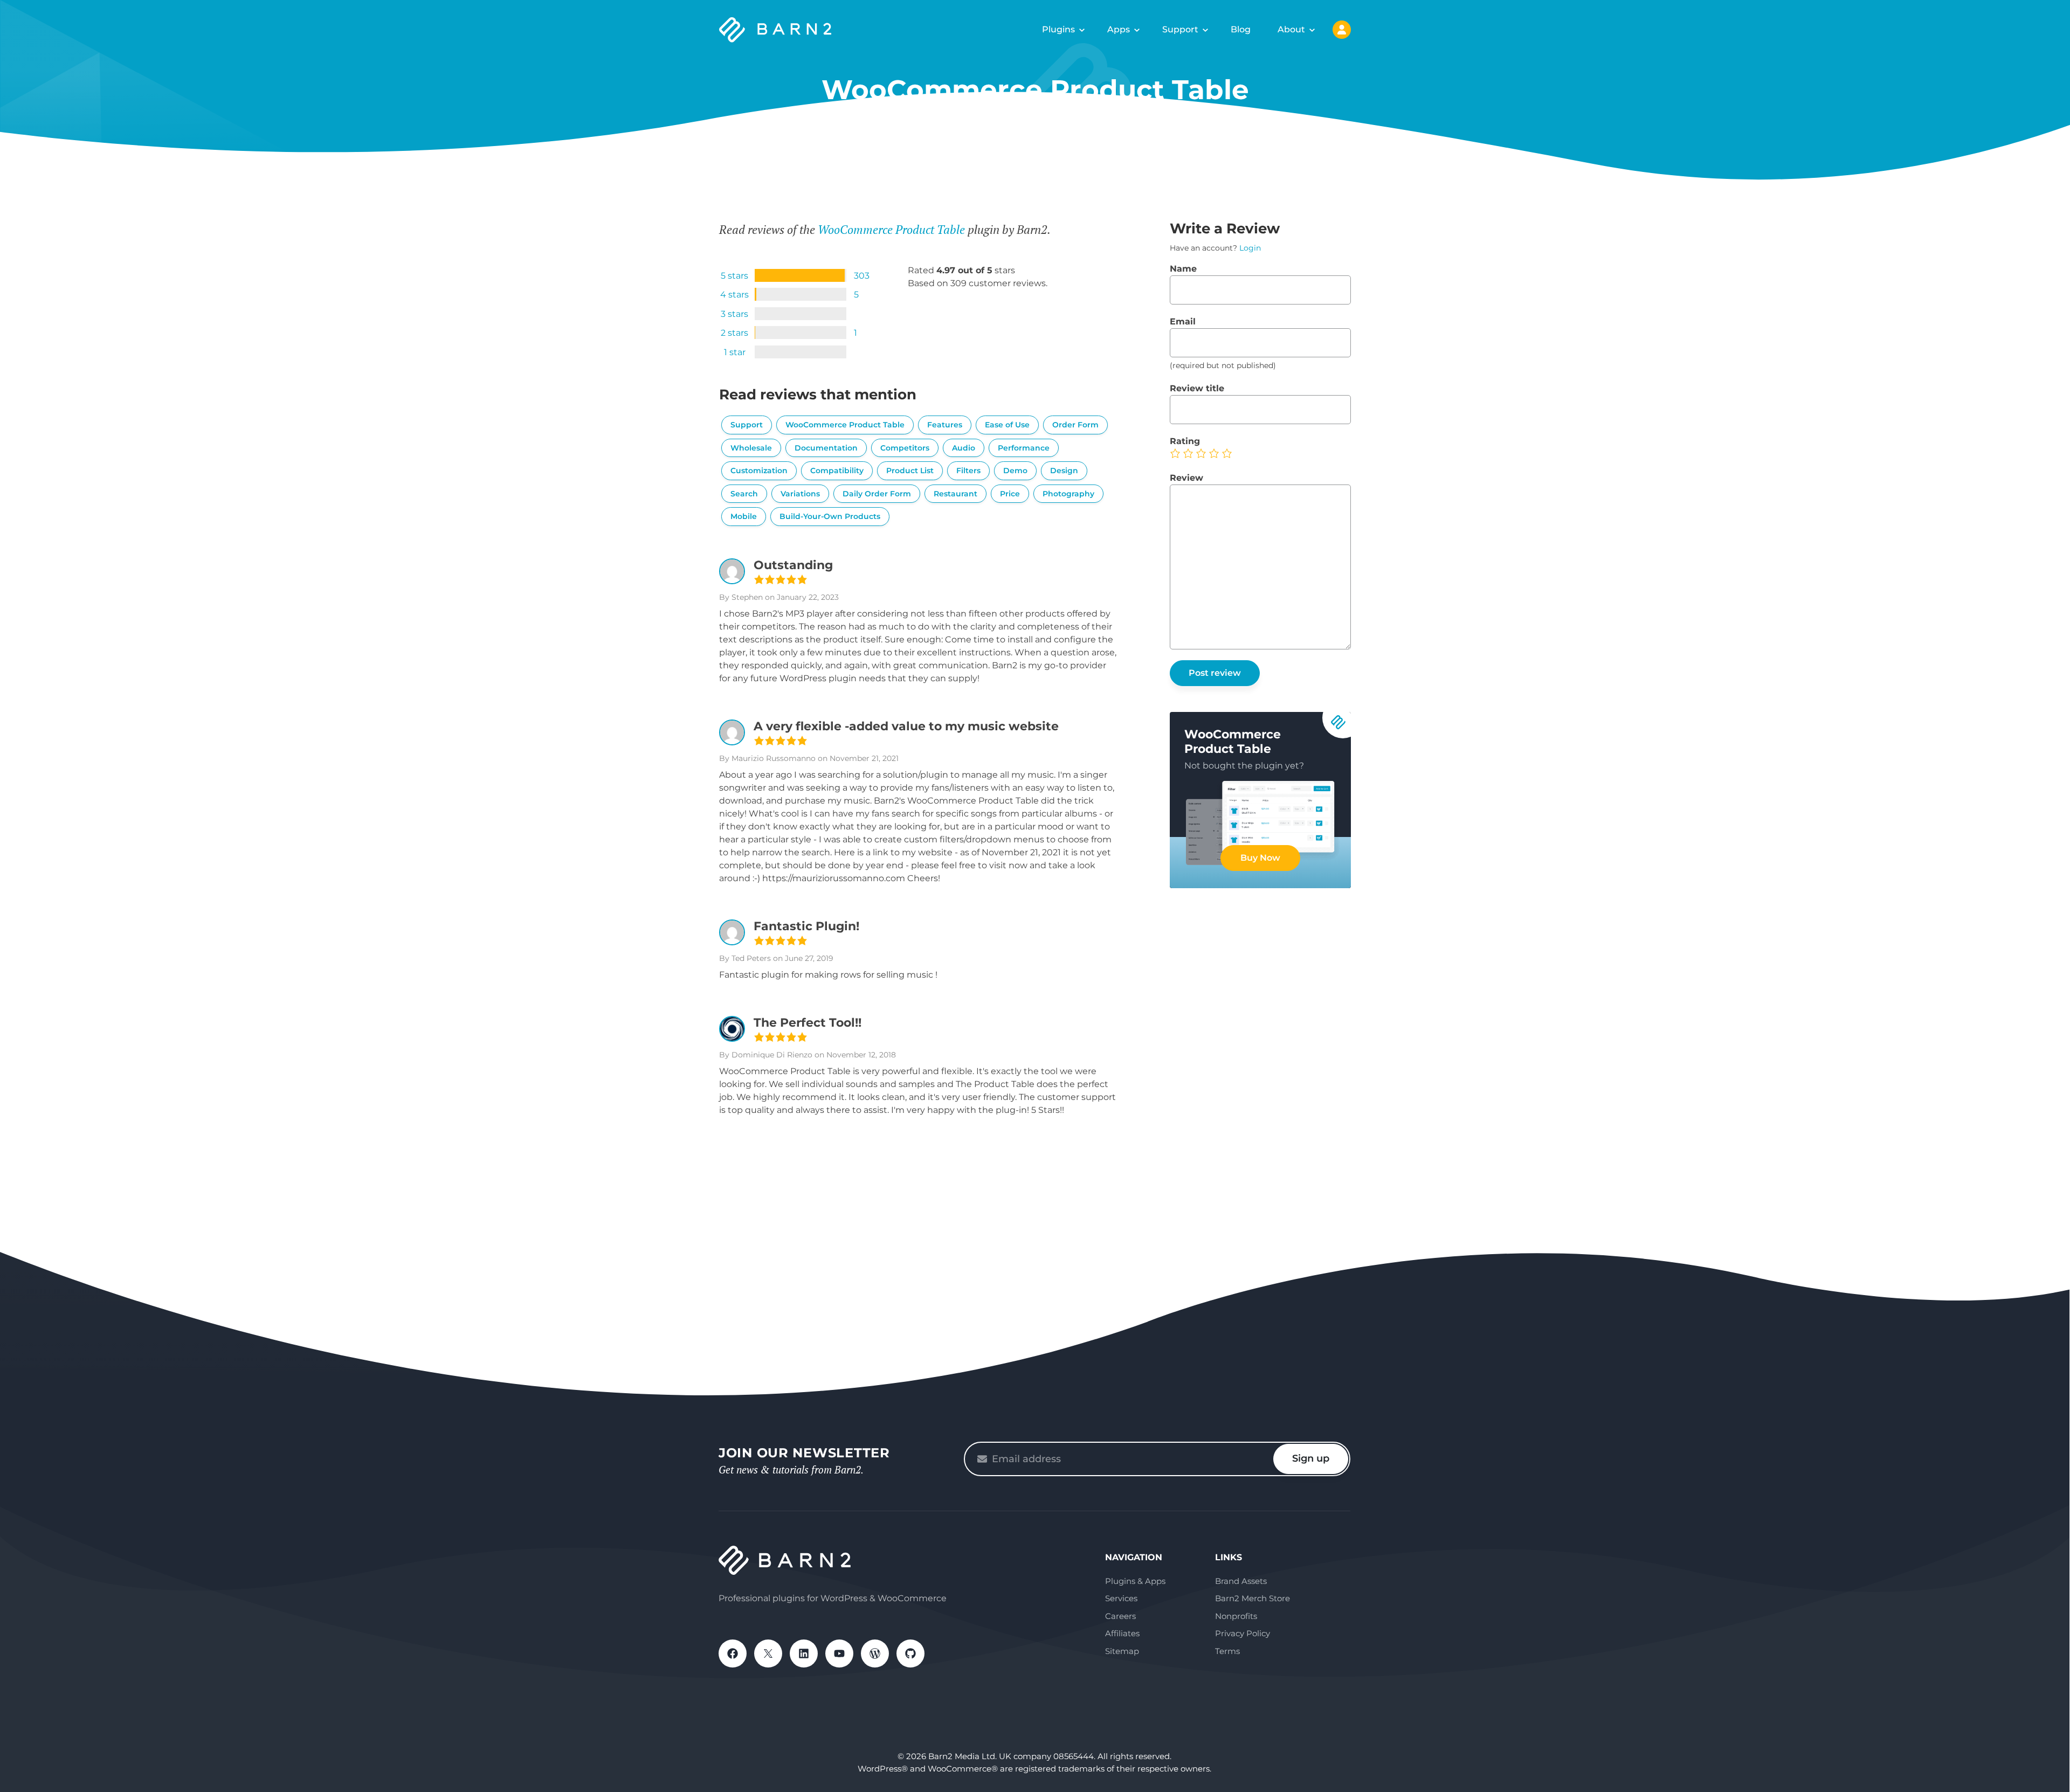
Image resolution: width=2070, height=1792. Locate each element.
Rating (1185, 441)
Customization (759, 471)
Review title (1197, 388)
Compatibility (837, 471)
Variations (800, 494)
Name (1183, 269)
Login (1250, 248)
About (1291, 29)
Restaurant (955, 494)
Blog (1241, 29)
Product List (910, 471)
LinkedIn (804, 1653)
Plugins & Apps (1135, 1581)
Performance (1024, 448)
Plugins (1058, 29)
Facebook (733, 1653)
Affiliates (1122, 1633)
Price (1010, 494)
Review (1186, 478)
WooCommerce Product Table (891, 229)
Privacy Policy (1243, 1633)
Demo (1015, 471)
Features (945, 425)
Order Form (1075, 425)
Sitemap (1122, 1651)
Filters (968, 471)
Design (1064, 471)
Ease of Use (1007, 425)
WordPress (875, 1653)
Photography (1068, 494)
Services (1121, 1598)
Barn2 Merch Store (1253, 1598)
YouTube (839, 1653)
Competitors (905, 448)
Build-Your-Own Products (830, 516)
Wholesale (751, 448)
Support (1180, 29)
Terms (1227, 1651)
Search (744, 494)
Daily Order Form (877, 494)
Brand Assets (1241, 1581)
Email (1183, 321)
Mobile (744, 516)
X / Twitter (768, 1653)
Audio (964, 448)
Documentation (826, 448)
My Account (1342, 30)
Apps (1119, 29)
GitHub (910, 1653)
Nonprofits (1236, 1616)
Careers (1120, 1616)
